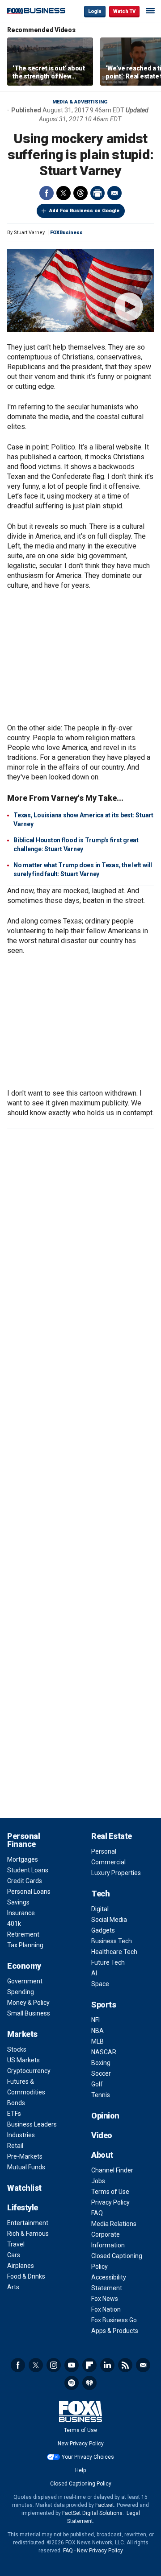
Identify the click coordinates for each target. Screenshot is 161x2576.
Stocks (17, 2049)
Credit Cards (25, 1881)
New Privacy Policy (81, 2444)
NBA (97, 2031)
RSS (125, 2365)
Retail (15, 2146)
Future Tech (108, 1962)
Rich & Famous (28, 2234)
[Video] (80, 291)
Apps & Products (115, 2331)
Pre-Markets (25, 2156)
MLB (97, 2041)
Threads (80, 193)
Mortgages (23, 1859)
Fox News (105, 2299)
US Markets (23, 2060)
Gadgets (103, 1930)
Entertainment (28, 2223)
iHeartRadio (89, 2383)
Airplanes (21, 2266)
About (102, 2155)
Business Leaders (32, 2124)
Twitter (64, 193)
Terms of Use (110, 2192)
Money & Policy (28, 2003)
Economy (24, 1966)
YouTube (72, 2365)
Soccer (101, 2073)
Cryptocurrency (29, 2071)
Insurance (21, 1913)
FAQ (97, 2213)
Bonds (16, 2103)
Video (102, 2135)
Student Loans (28, 1870)
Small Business (29, 2013)
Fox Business (36, 11)
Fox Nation (106, 2309)
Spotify (72, 2383)
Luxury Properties (116, 1873)
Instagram (54, 2365)
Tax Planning (25, 1945)
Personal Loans (29, 1892)
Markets (22, 2034)
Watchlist (24, 2188)
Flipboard (89, 2365)
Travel (16, 2244)
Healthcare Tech (114, 1952)
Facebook (47, 193)
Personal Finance (23, 1840)
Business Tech (112, 1941)
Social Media (109, 1920)
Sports (104, 2005)
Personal (104, 1851)
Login (95, 11)
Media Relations (114, 2224)
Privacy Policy (110, 2202)
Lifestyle (23, 2207)
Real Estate (112, 1836)
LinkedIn (107, 2365)
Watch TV (124, 11)
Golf (97, 2084)
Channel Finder (112, 2170)
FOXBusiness (66, 233)
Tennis (101, 2095)
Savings (18, 1902)
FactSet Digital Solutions (92, 2513)
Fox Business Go (114, 2320)
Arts (13, 2287)
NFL (96, 2020)
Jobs (98, 2181)
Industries (21, 2135)
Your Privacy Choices (88, 2457)
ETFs (14, 2114)
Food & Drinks (26, 2276)
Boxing (101, 2063)
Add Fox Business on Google (84, 211)
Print (97, 193)
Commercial (108, 1862)
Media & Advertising (80, 102)
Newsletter (143, 2365)
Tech (100, 1894)
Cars (14, 2255)
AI (94, 1973)
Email (114, 193)
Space (100, 1984)
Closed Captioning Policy (81, 2484)
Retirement (23, 1934)
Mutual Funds (26, 2167)
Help (80, 2470)
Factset (105, 2505)
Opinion (105, 2116)
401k (14, 1924)
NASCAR (104, 2052)
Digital (100, 1909)
